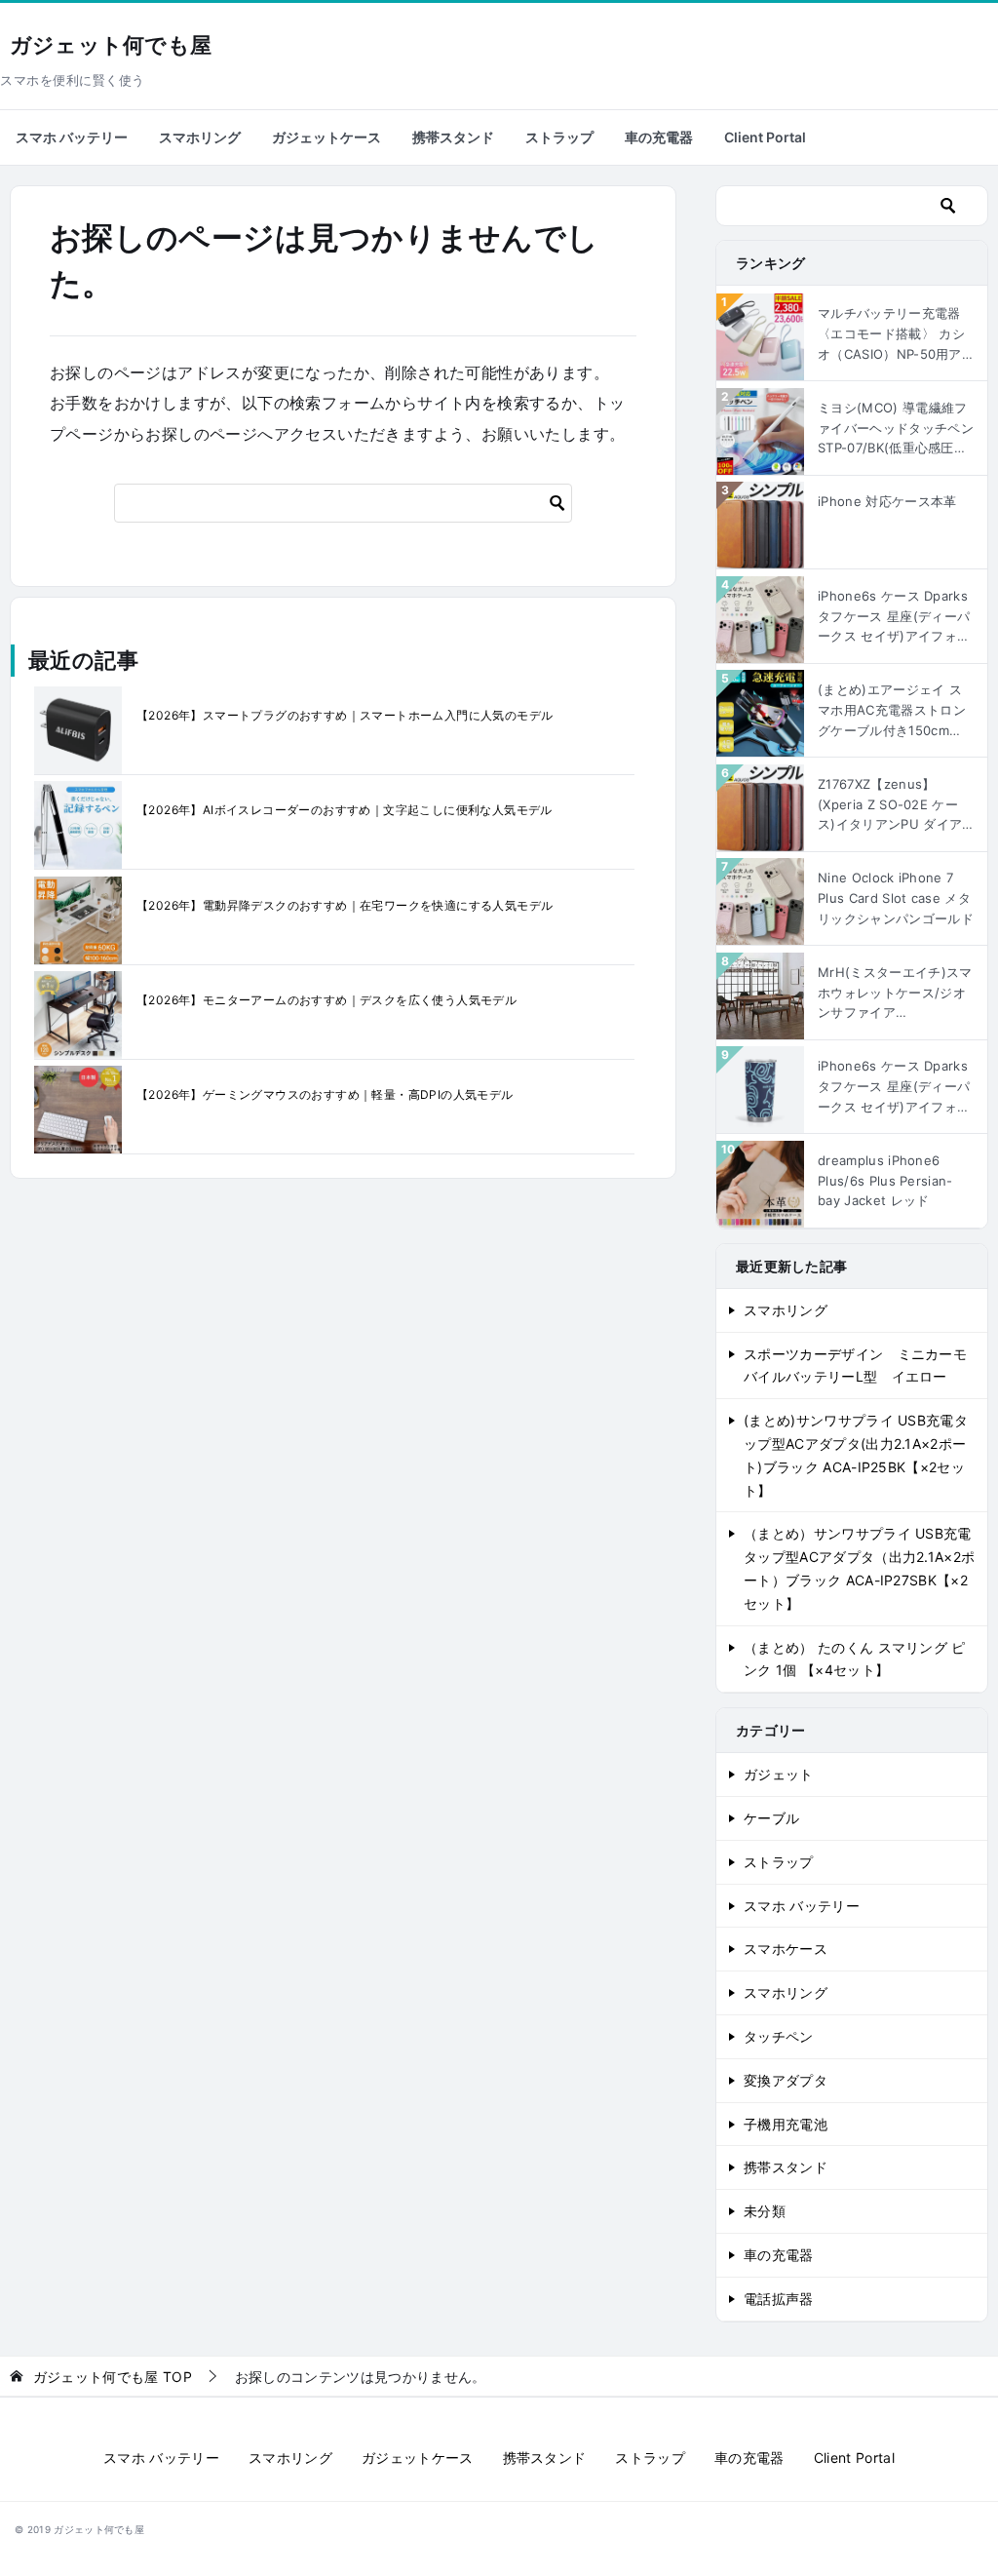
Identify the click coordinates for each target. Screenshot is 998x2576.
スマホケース (786, 1949)
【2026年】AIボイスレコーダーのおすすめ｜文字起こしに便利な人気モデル (345, 810)
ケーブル (771, 1818)
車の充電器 (659, 137)
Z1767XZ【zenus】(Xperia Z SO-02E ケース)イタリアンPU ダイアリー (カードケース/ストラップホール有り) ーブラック (894, 805)
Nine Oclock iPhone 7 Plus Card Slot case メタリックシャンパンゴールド (896, 898)
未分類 (765, 2211)
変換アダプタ (786, 2080)
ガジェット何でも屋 (111, 45)
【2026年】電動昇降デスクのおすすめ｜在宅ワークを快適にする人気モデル (345, 905)
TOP (113, 2377)
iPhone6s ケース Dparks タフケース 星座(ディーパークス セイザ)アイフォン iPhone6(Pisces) (894, 1087)
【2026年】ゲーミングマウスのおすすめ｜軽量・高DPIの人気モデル (325, 1094)
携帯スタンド (453, 137)
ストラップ (559, 137)
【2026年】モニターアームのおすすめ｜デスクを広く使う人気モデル (326, 1000)
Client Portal (765, 137)
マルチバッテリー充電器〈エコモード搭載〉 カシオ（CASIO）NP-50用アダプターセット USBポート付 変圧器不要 (891, 334)
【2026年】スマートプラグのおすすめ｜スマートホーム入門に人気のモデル (345, 715)
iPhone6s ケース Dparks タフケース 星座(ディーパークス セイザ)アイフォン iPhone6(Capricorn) (894, 617)
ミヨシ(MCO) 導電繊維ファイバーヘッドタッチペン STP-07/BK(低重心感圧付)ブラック (896, 429)
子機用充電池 (786, 2124)
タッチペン (779, 2036)
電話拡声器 (779, 2299)
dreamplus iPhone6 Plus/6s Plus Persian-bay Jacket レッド (885, 1181)
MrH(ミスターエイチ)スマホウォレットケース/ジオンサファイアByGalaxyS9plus (895, 994)
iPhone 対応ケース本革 (887, 501)
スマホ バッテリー (72, 137)
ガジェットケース (326, 137)
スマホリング (200, 137)
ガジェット (779, 1774)
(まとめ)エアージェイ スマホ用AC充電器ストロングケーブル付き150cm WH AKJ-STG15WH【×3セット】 (892, 711)
